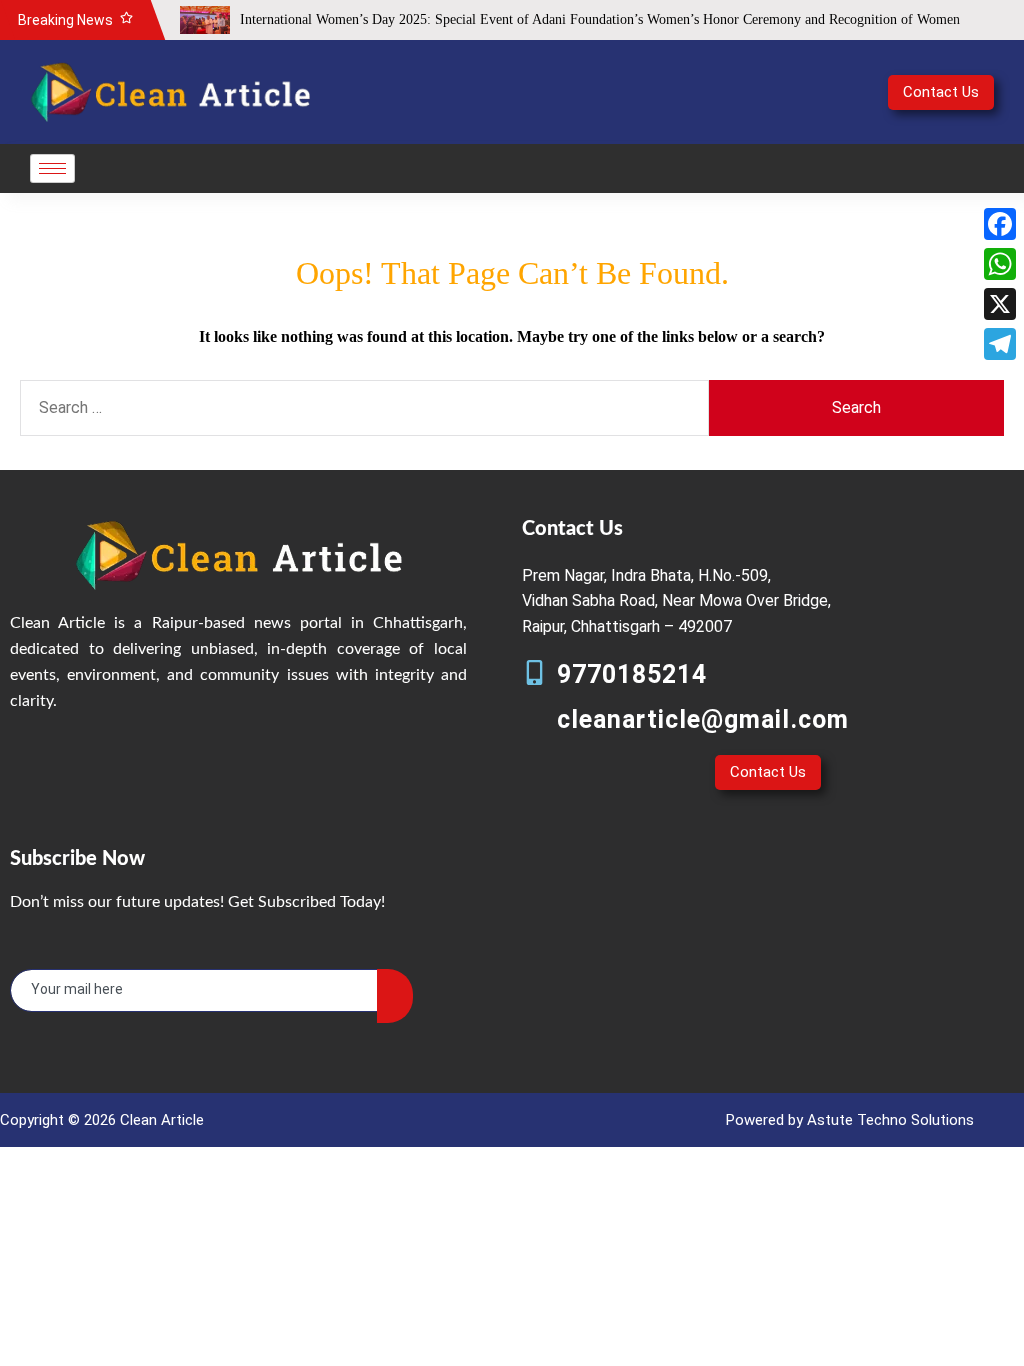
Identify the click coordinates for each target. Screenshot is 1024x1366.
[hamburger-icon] (52, 168)
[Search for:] (364, 408)
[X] (1000, 304)
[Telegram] (1000, 344)
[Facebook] (1000, 224)
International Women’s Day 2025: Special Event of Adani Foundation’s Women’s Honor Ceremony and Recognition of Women (600, 19)
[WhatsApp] (1000, 264)
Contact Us (941, 92)
